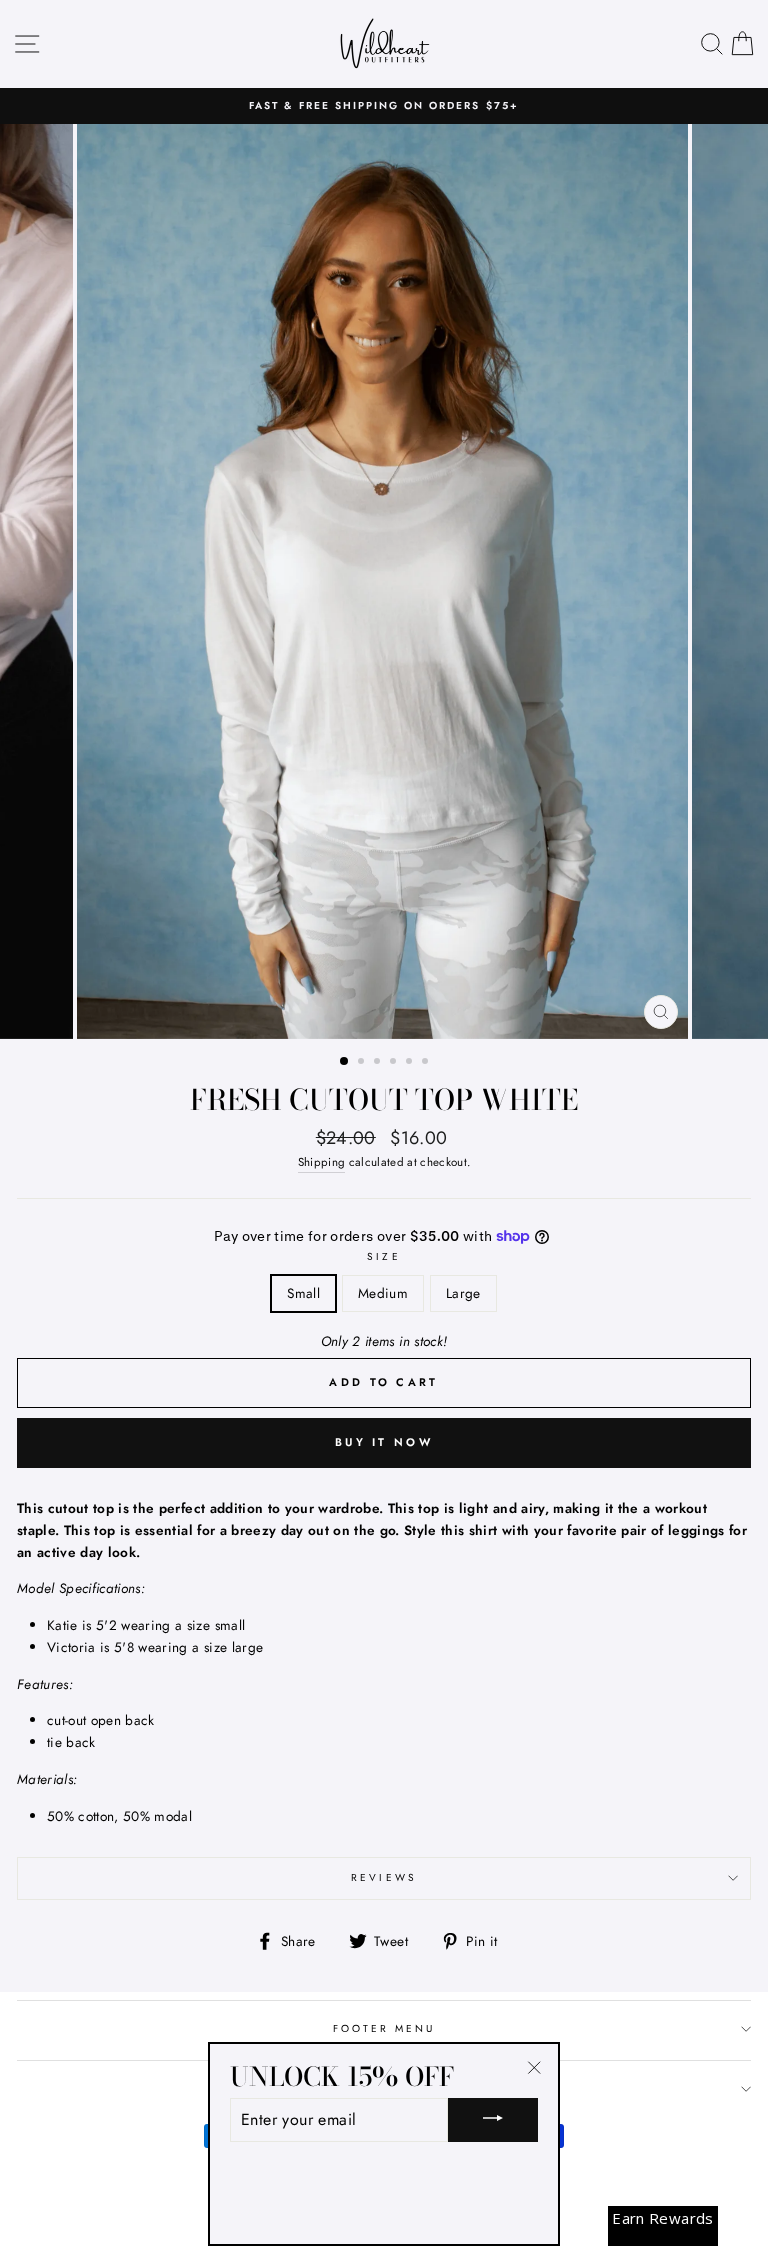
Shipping (322, 1162)
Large (463, 1293)
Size (383, 1256)
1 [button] (345, 1062)
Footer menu (384, 2028)
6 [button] (427, 1063)
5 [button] (411, 1063)
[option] (384, 106)
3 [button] (379, 1063)
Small (303, 1293)
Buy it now (384, 1442)
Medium (383, 1293)
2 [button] (363, 1063)
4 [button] (395, 1063)
